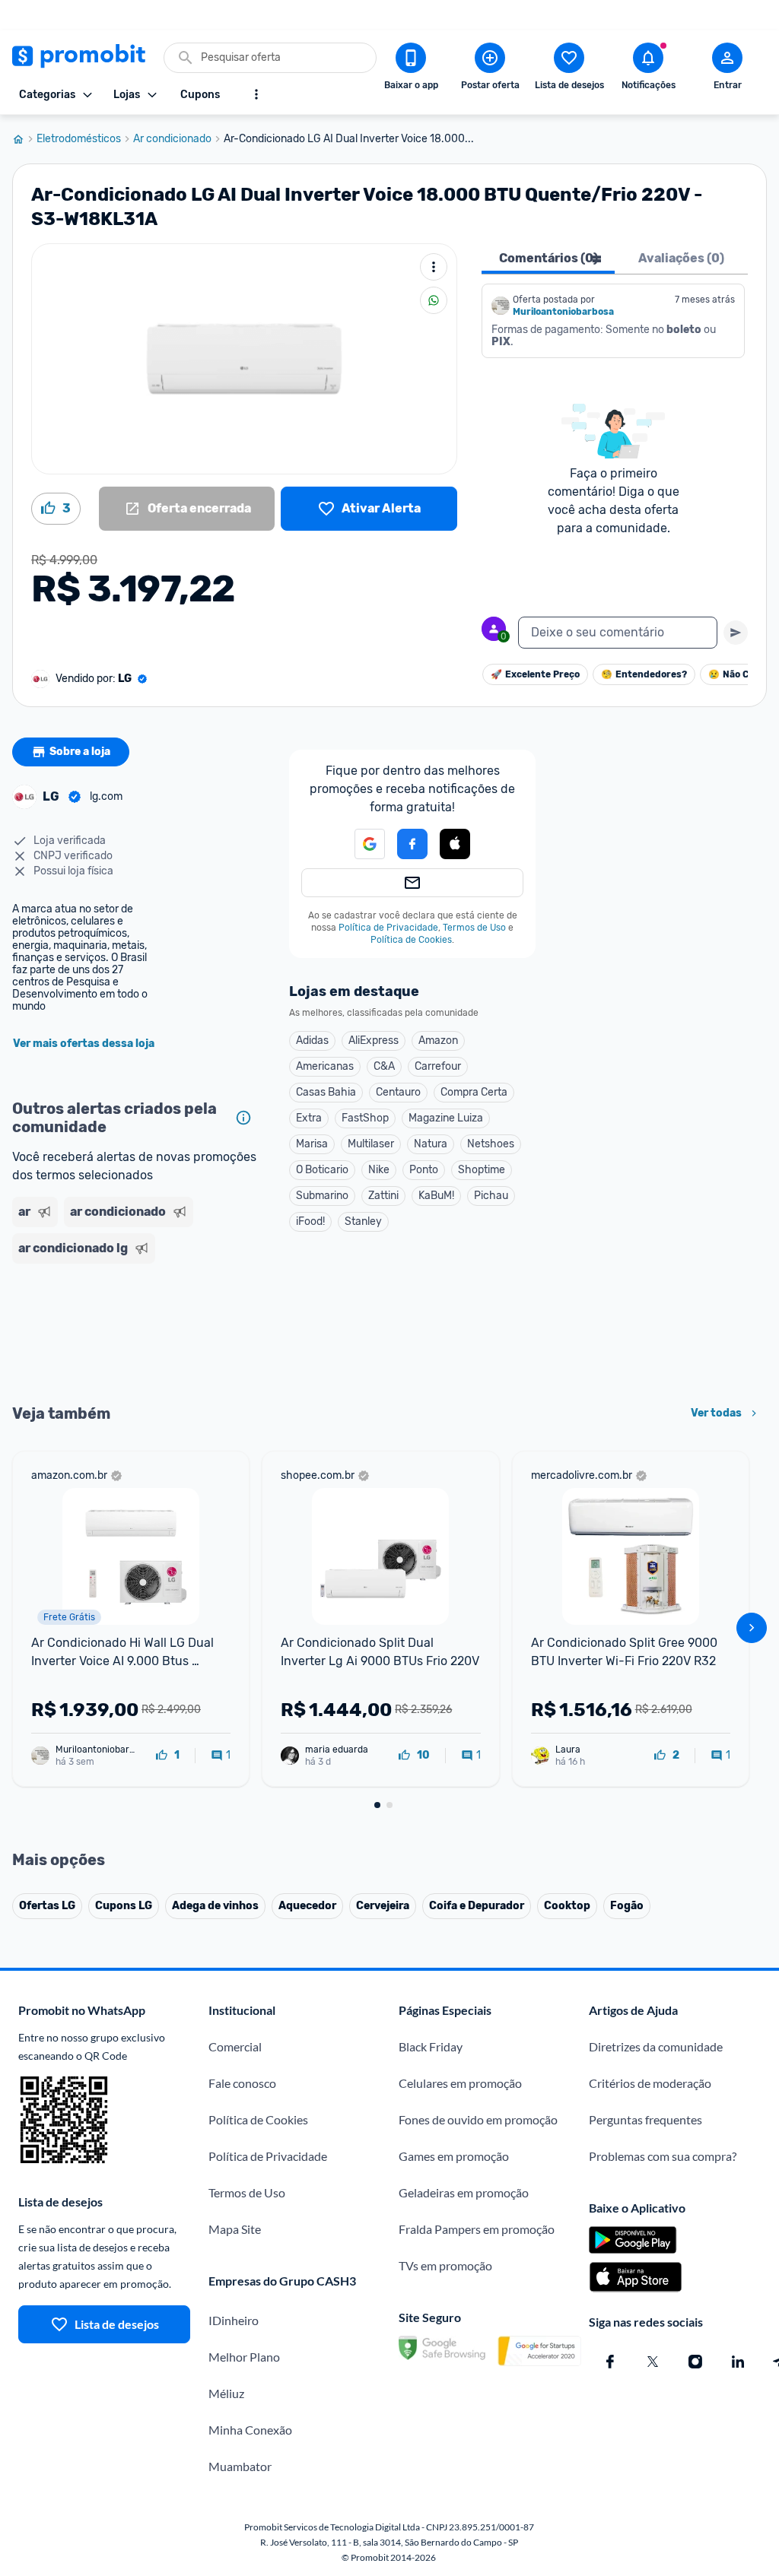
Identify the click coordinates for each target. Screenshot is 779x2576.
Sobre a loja (80, 752)
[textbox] (618, 633)
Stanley (363, 1221)
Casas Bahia (326, 1092)
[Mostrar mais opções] (256, 94)
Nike (379, 1170)
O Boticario (322, 1170)
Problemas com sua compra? (663, 2156)
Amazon (438, 1041)
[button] (361, 844)
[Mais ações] (434, 267)
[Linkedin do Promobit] (738, 2362)
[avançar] (752, 1628)
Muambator (240, 2466)
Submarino (322, 1196)
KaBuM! (436, 1196)
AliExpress (374, 1041)
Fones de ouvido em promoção (478, 2119)
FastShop (365, 1118)
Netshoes (491, 1144)
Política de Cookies (411, 940)
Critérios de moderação (650, 2083)
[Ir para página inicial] (24, 139)
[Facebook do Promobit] (610, 2362)
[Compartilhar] (434, 300)
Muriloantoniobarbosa (563, 312)
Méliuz (226, 2393)
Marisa (312, 1144)
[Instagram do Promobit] (695, 2362)
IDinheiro (234, 2320)
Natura (431, 1144)
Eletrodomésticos (79, 139)
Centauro (398, 1092)
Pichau (491, 1196)
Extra (309, 1118)
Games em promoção (454, 2156)
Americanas (325, 1066)
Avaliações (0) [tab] (681, 258)
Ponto (424, 1170)
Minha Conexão (250, 2430)
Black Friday (431, 2046)
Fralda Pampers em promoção (477, 2229)
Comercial (235, 2046)
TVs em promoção (445, 2265)
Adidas (312, 1041)
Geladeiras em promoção (464, 2192)
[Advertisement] (135, 1332)
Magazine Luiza (446, 1118)
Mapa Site (235, 2229)
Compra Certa (474, 1092)
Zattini (383, 1196)
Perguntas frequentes (645, 2119)
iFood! (310, 1221)
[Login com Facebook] (412, 844)
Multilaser (371, 1144)
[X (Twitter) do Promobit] (653, 2362)
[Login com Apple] (455, 844)
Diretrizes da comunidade (656, 2046)
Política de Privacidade (388, 928)
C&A (384, 1066)
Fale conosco (242, 2083)
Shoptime (482, 1170)
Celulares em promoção (460, 2083)
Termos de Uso (474, 928)
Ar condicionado (172, 139)
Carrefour (438, 1066)
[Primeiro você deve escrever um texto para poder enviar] (736, 633)
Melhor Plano (244, 2357)
